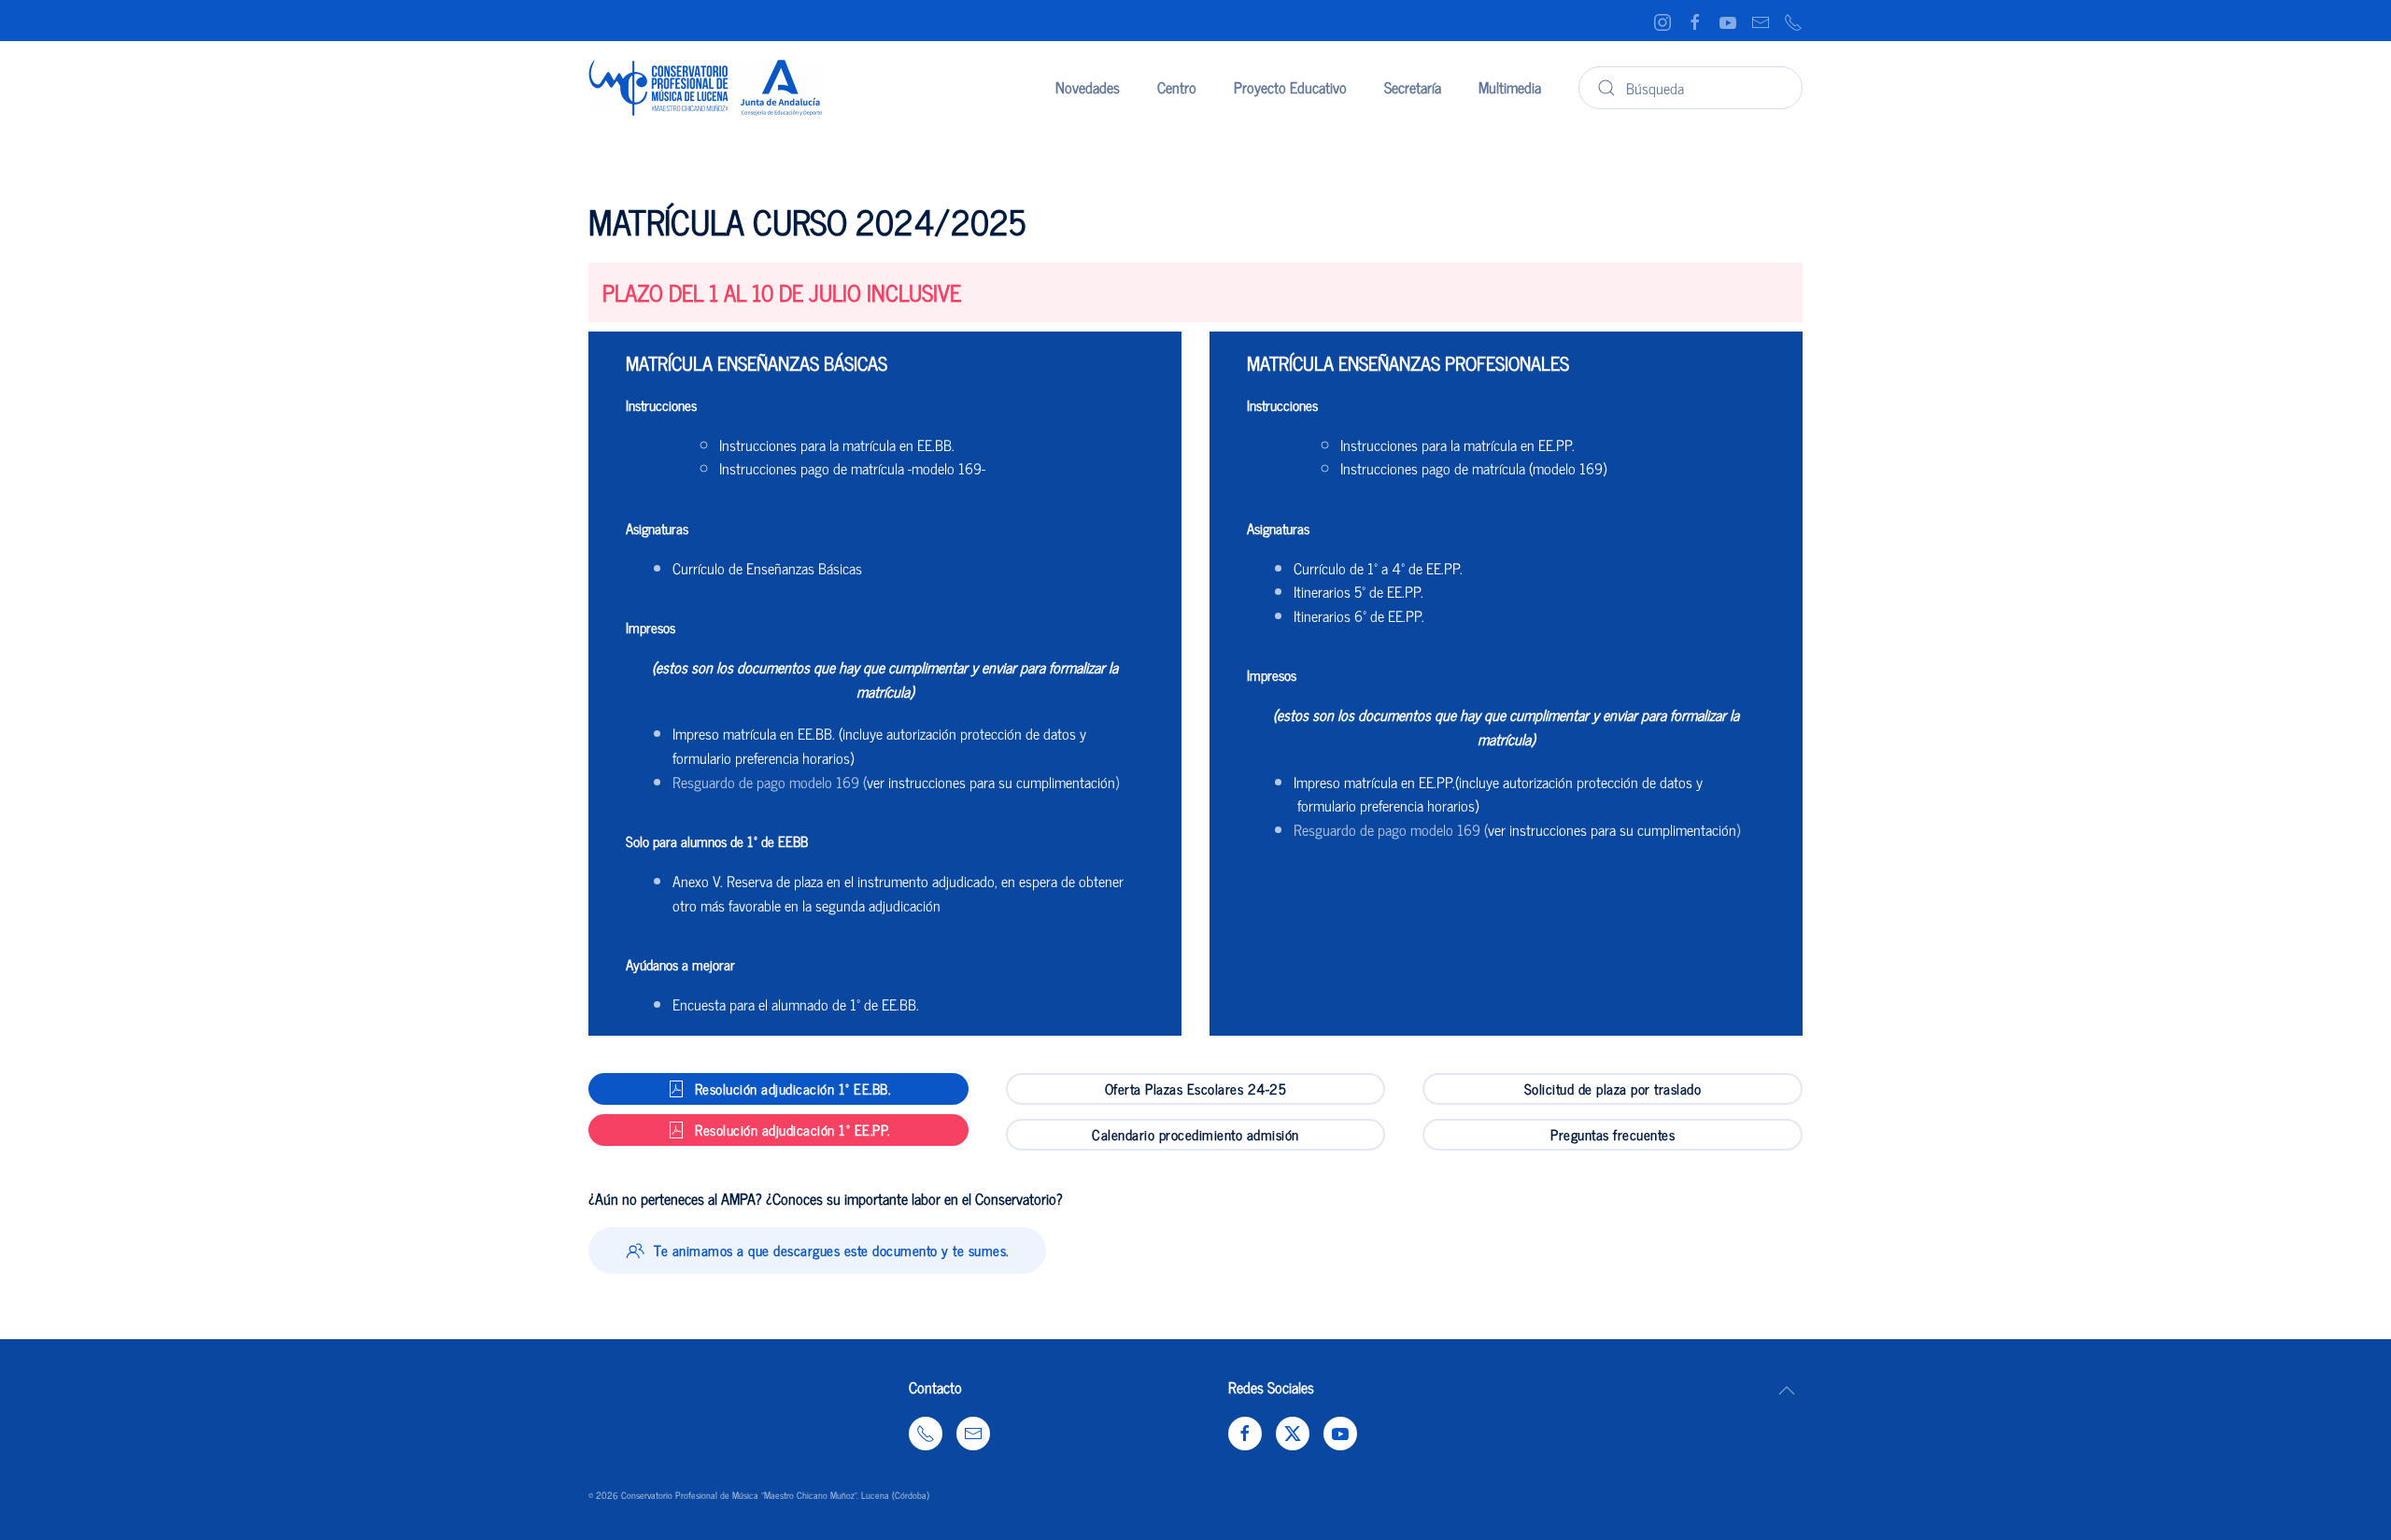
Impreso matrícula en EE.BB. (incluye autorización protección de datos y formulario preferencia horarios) (879, 745)
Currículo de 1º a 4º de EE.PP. (1378, 568)
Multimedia (1510, 87)
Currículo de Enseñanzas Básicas (767, 568)
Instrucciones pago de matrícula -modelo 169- (852, 468)
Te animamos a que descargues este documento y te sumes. (831, 1250)
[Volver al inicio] (705, 88)
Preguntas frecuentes (1613, 1134)
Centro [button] (1177, 87)
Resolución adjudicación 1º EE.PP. (792, 1130)
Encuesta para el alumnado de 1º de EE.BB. (796, 1004)
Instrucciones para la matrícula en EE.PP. (1457, 445)
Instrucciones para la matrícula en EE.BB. (837, 445)
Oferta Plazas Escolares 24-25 (1196, 1088)
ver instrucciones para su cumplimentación (991, 782)
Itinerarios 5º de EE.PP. (1358, 591)
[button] (1787, 1391)
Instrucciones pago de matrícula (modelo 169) (1473, 468)
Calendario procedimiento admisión (1195, 1134)
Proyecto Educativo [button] (1290, 87)
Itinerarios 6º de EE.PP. (1359, 615)
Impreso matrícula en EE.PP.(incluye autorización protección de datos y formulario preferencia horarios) (1498, 794)
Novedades (1088, 87)
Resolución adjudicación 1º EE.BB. (793, 1088)
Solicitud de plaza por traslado (1613, 1088)
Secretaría (1413, 87)
